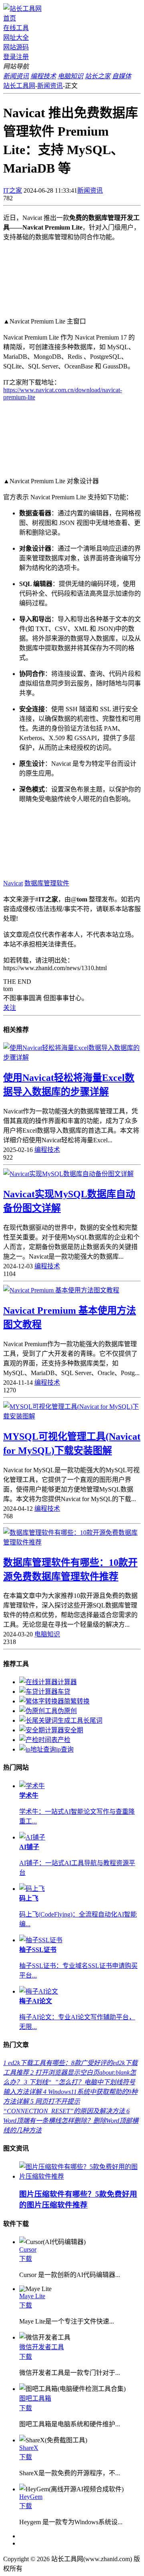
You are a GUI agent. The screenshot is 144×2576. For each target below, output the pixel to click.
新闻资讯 (50, 86)
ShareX (29, 2448)
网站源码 (16, 47)
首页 (10, 18)
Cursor (28, 2249)
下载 (26, 2259)
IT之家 (13, 190)
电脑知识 (47, 1634)
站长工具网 (19, 86)
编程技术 (47, 1150)
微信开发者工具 (42, 2347)
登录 (10, 57)
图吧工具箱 (35, 2398)
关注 (10, 1008)
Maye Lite (32, 2296)
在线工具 (16, 28)
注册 (22, 57)
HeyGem (31, 2497)
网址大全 (16, 38)
